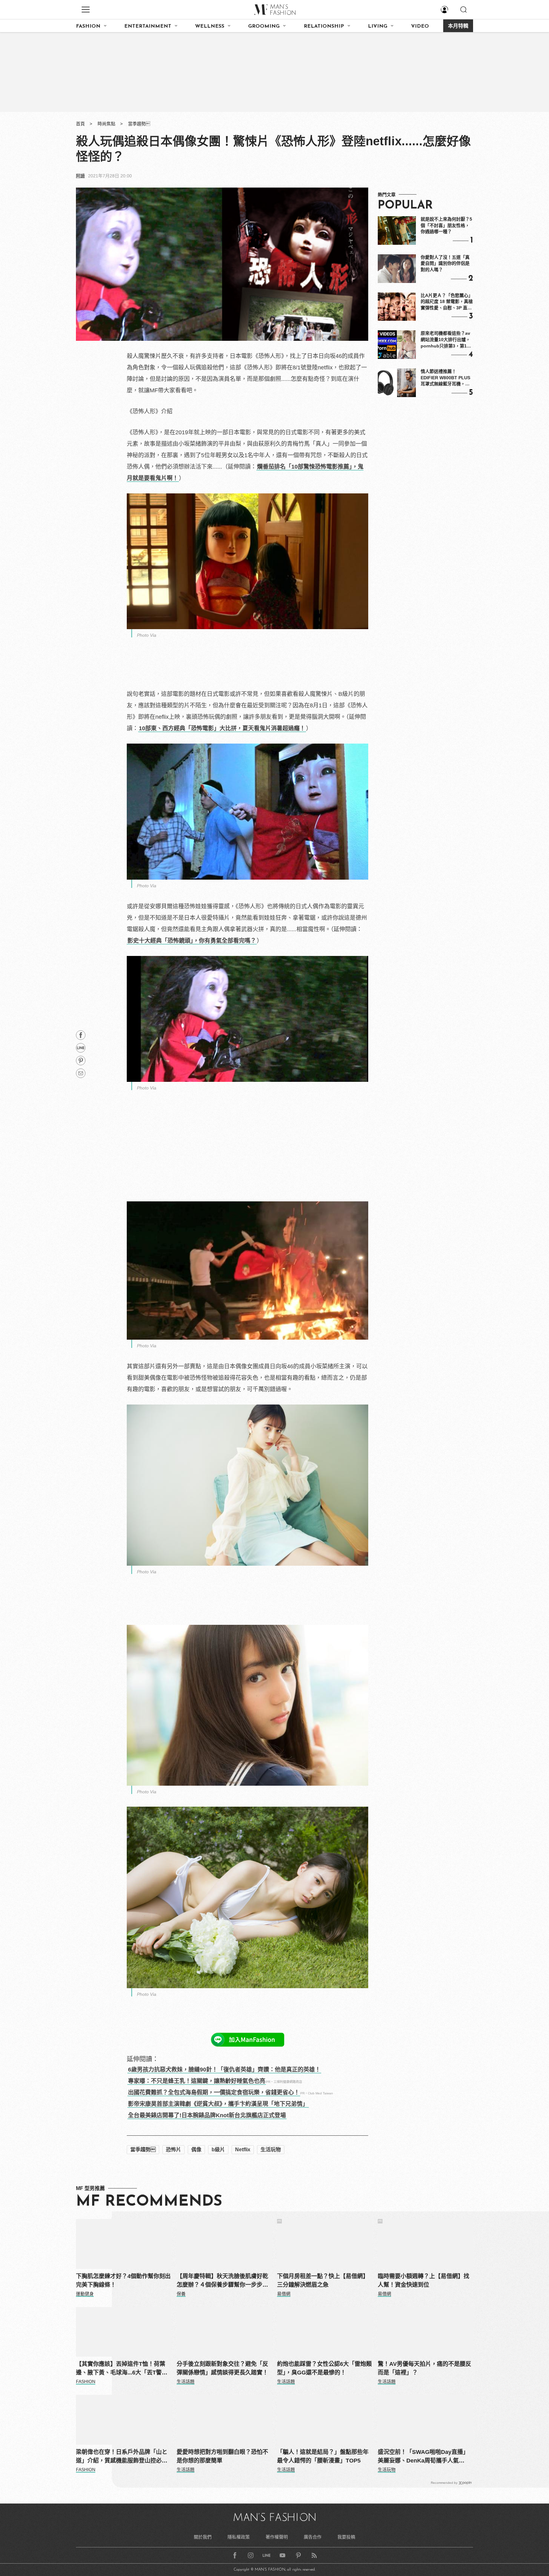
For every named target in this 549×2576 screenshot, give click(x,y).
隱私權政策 (239, 2537)
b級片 (218, 2150)
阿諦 (80, 176)
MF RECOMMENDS (149, 2202)
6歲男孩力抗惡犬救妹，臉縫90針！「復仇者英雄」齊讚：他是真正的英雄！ (224, 2070)
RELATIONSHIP (324, 26)
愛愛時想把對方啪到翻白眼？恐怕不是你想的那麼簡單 (222, 2456)
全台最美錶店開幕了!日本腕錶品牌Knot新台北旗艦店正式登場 (207, 2115)
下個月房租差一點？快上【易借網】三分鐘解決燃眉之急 (323, 2281)
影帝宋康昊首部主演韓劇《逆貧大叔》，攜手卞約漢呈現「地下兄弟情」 (218, 2104)
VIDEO (420, 26)
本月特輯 (458, 26)
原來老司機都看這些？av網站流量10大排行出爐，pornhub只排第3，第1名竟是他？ (446, 340)
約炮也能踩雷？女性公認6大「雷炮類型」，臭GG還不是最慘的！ (324, 2368)
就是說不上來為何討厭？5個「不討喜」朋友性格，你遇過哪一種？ (446, 225)
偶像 (196, 2150)
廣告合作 (313, 2537)
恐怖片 (173, 2150)
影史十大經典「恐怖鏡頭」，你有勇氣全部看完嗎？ (192, 941)
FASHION (88, 26)
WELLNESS (210, 26)
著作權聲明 (277, 2537)
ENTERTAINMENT (148, 26)
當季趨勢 (139, 124)
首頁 (80, 124)
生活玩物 (271, 2150)
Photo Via (147, 635)
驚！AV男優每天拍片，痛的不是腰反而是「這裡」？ (424, 2368)
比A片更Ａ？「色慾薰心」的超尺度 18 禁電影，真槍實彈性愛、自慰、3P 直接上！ (447, 302)
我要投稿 (346, 2537)
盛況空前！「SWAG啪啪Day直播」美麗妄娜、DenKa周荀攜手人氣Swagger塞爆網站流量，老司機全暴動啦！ (424, 2457)
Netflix (243, 2150)
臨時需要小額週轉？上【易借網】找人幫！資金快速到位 (424, 2281)
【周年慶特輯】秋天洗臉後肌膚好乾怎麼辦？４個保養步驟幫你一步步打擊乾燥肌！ (222, 2281)
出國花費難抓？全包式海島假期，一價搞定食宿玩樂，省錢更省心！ (214, 2092)
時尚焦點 (106, 124)
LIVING (378, 26)
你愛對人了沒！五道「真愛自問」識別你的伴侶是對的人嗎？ (445, 263)
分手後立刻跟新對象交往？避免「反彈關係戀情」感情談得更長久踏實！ (222, 2368)
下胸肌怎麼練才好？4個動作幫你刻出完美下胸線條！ (123, 2281)
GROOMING (264, 26)
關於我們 (203, 2537)
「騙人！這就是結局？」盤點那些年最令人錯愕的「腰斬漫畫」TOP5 (323, 2456)
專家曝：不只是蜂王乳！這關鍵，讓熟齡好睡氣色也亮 (197, 2081)
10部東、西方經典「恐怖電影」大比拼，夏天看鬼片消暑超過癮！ (222, 728)
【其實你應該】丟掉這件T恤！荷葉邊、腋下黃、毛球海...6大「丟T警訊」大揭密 (123, 2369)
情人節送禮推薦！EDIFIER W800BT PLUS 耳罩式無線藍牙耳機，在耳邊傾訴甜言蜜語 (445, 378)
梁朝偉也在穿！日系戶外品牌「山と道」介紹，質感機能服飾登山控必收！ (122, 2457)
